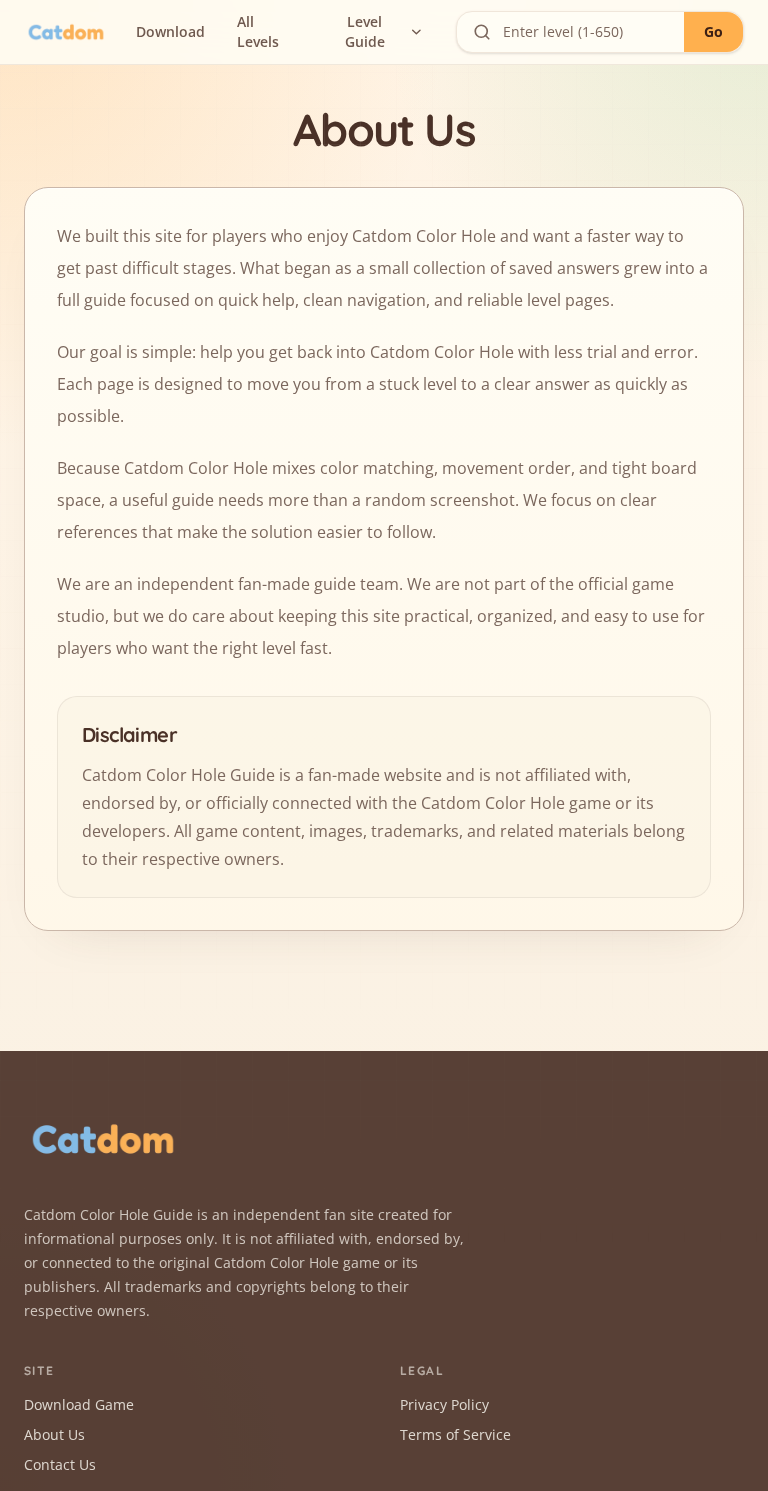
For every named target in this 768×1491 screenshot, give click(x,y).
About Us (54, 1434)
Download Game (79, 1404)
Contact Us (60, 1464)
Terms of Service (455, 1434)
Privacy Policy (444, 1404)
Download (170, 31)
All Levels (258, 31)
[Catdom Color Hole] (66, 32)
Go (713, 31)
